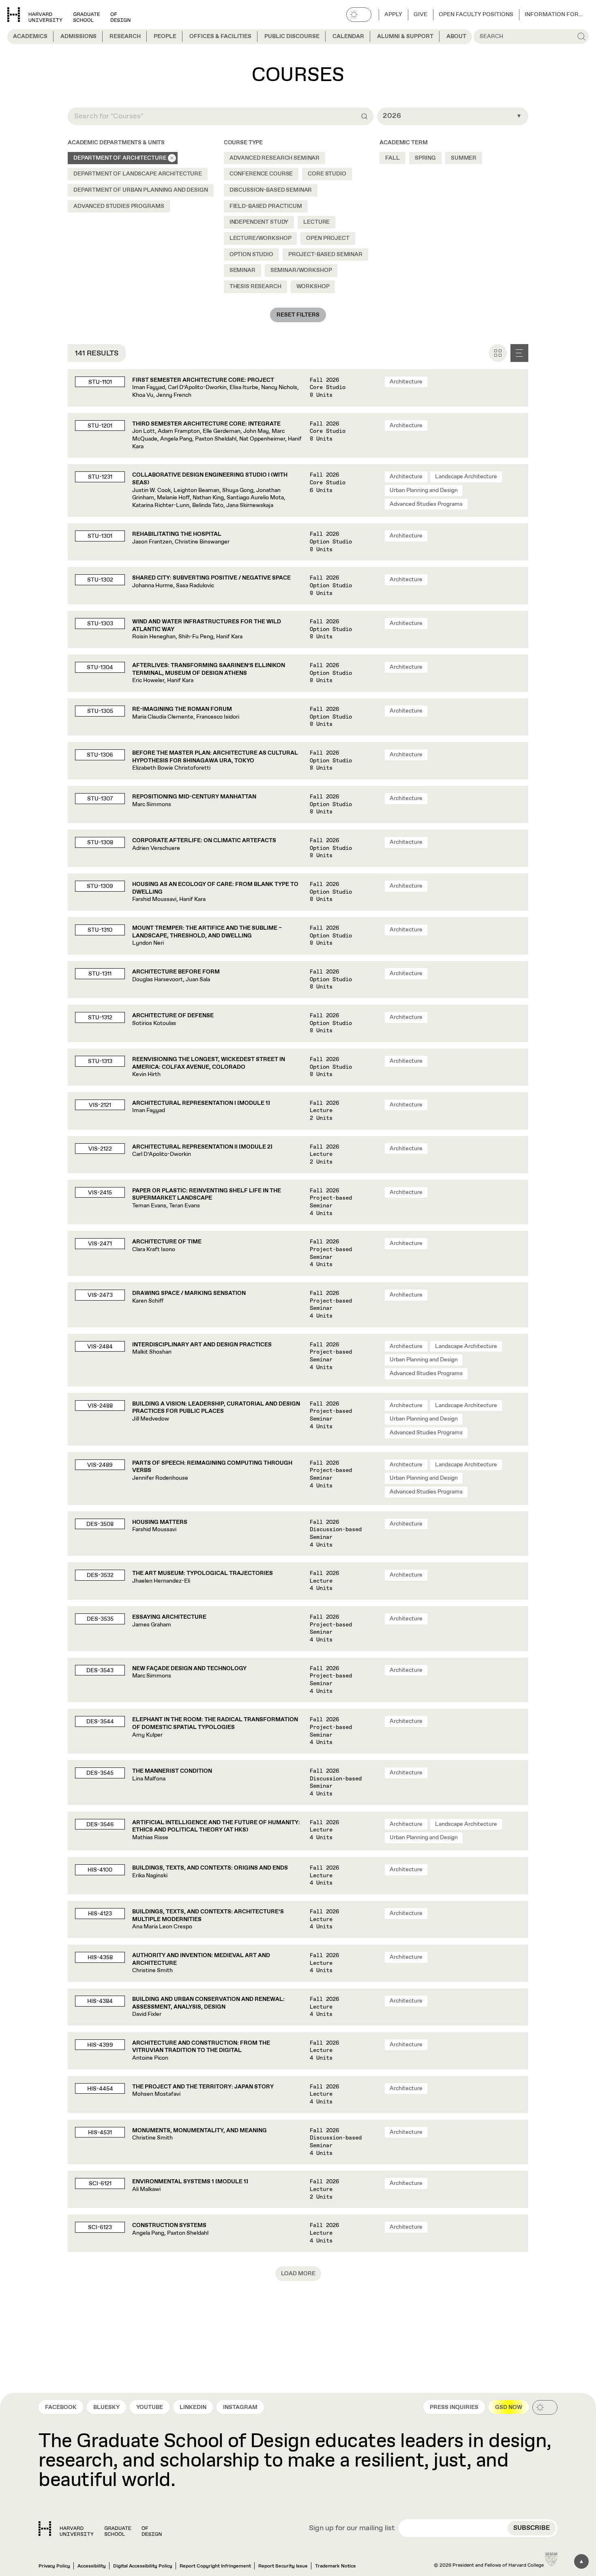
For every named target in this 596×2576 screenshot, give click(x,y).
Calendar (348, 36)
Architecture (406, 382)
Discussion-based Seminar (271, 190)
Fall (392, 158)
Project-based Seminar (325, 255)
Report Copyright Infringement (215, 2566)
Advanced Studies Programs (119, 206)
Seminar (242, 270)
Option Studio (251, 255)
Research (125, 36)
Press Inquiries (454, 2407)
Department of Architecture (120, 158)
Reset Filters (298, 315)
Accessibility (92, 2566)
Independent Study (259, 222)
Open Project (328, 238)
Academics (30, 36)
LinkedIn (193, 2407)
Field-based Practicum (266, 206)
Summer (464, 158)
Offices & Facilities (220, 36)
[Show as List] (519, 353)
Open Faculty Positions (476, 15)
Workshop (313, 287)
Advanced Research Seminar (275, 158)
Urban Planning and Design (424, 490)
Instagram (240, 2407)
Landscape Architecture (466, 477)
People (165, 36)
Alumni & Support (405, 36)
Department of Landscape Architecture (138, 174)
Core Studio (327, 174)
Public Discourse (292, 36)
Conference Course (261, 174)
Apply (393, 15)
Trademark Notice (336, 2566)
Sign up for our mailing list (352, 2529)
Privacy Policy (54, 2566)
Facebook (61, 2407)
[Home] (100, 2529)
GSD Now (509, 2407)
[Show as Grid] (498, 353)
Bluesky (106, 2407)
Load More (298, 2274)
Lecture (316, 222)
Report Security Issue (283, 2566)
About (456, 36)
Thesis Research (255, 287)
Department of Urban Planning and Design (141, 190)
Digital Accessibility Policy (143, 2566)
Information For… (554, 15)
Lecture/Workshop (260, 238)
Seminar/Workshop (301, 270)
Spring (425, 158)
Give (420, 15)
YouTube (150, 2407)
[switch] (359, 15)
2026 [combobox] (392, 116)
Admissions (78, 36)
